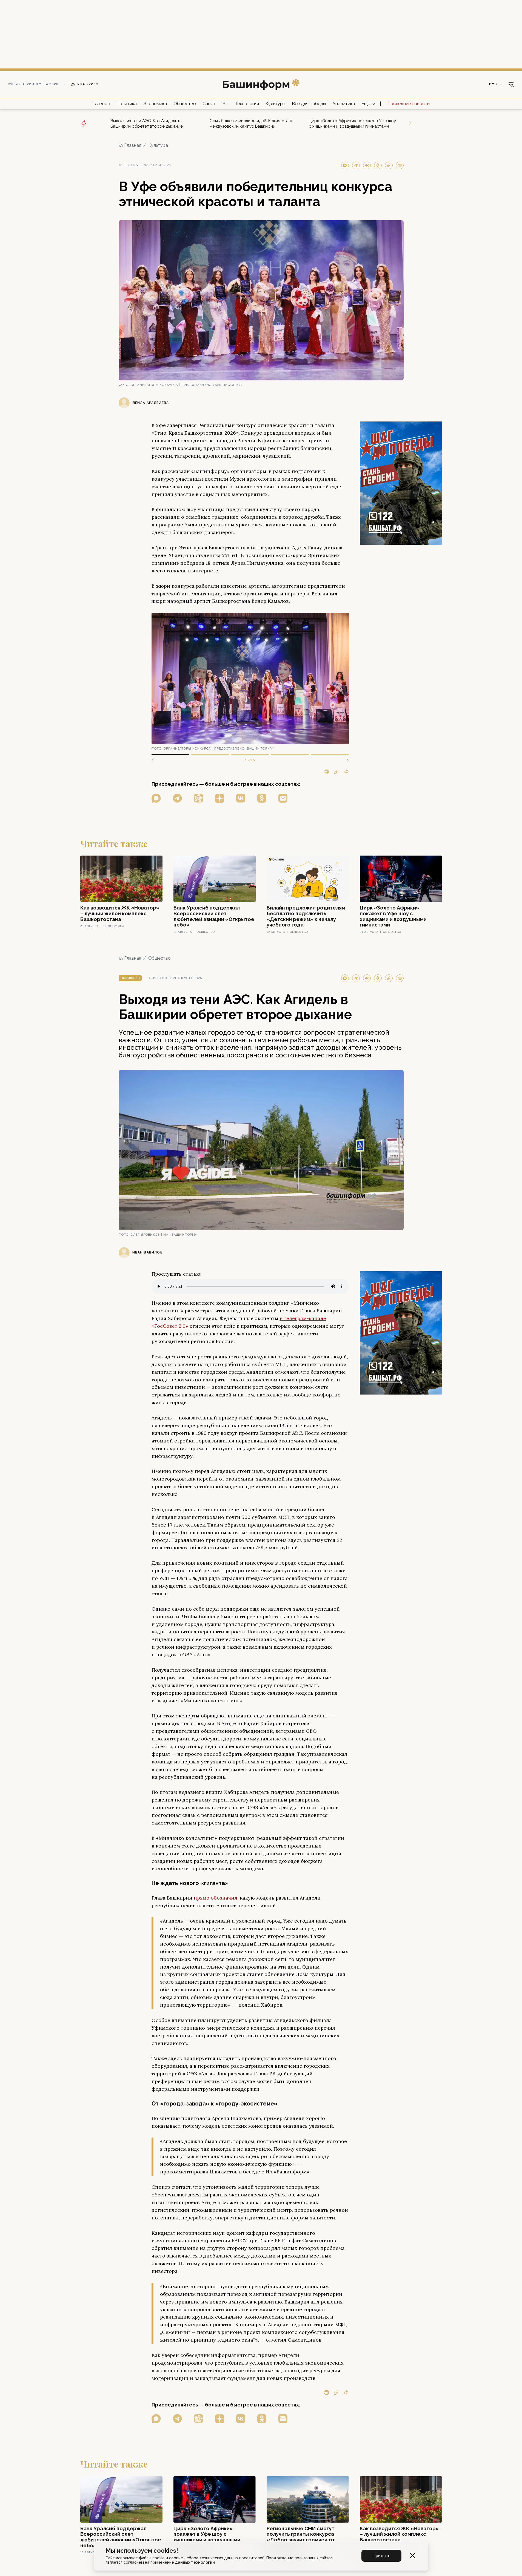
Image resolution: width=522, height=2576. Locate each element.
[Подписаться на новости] (283, 798)
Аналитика (344, 104)
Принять (381, 2556)
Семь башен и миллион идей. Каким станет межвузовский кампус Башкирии (252, 124)
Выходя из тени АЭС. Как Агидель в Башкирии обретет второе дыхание (147, 124)
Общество (185, 104)
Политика (127, 104)
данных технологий (195, 2562)
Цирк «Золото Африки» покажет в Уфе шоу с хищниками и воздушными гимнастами (352, 124)
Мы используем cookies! (142, 2551)
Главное (101, 104)
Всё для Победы (309, 104)
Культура (275, 104)
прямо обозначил (216, 1898)
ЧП (225, 104)
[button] (346, 760)
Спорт (209, 104)
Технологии (247, 104)
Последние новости (409, 104)
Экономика (155, 104)
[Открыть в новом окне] (156, 798)
